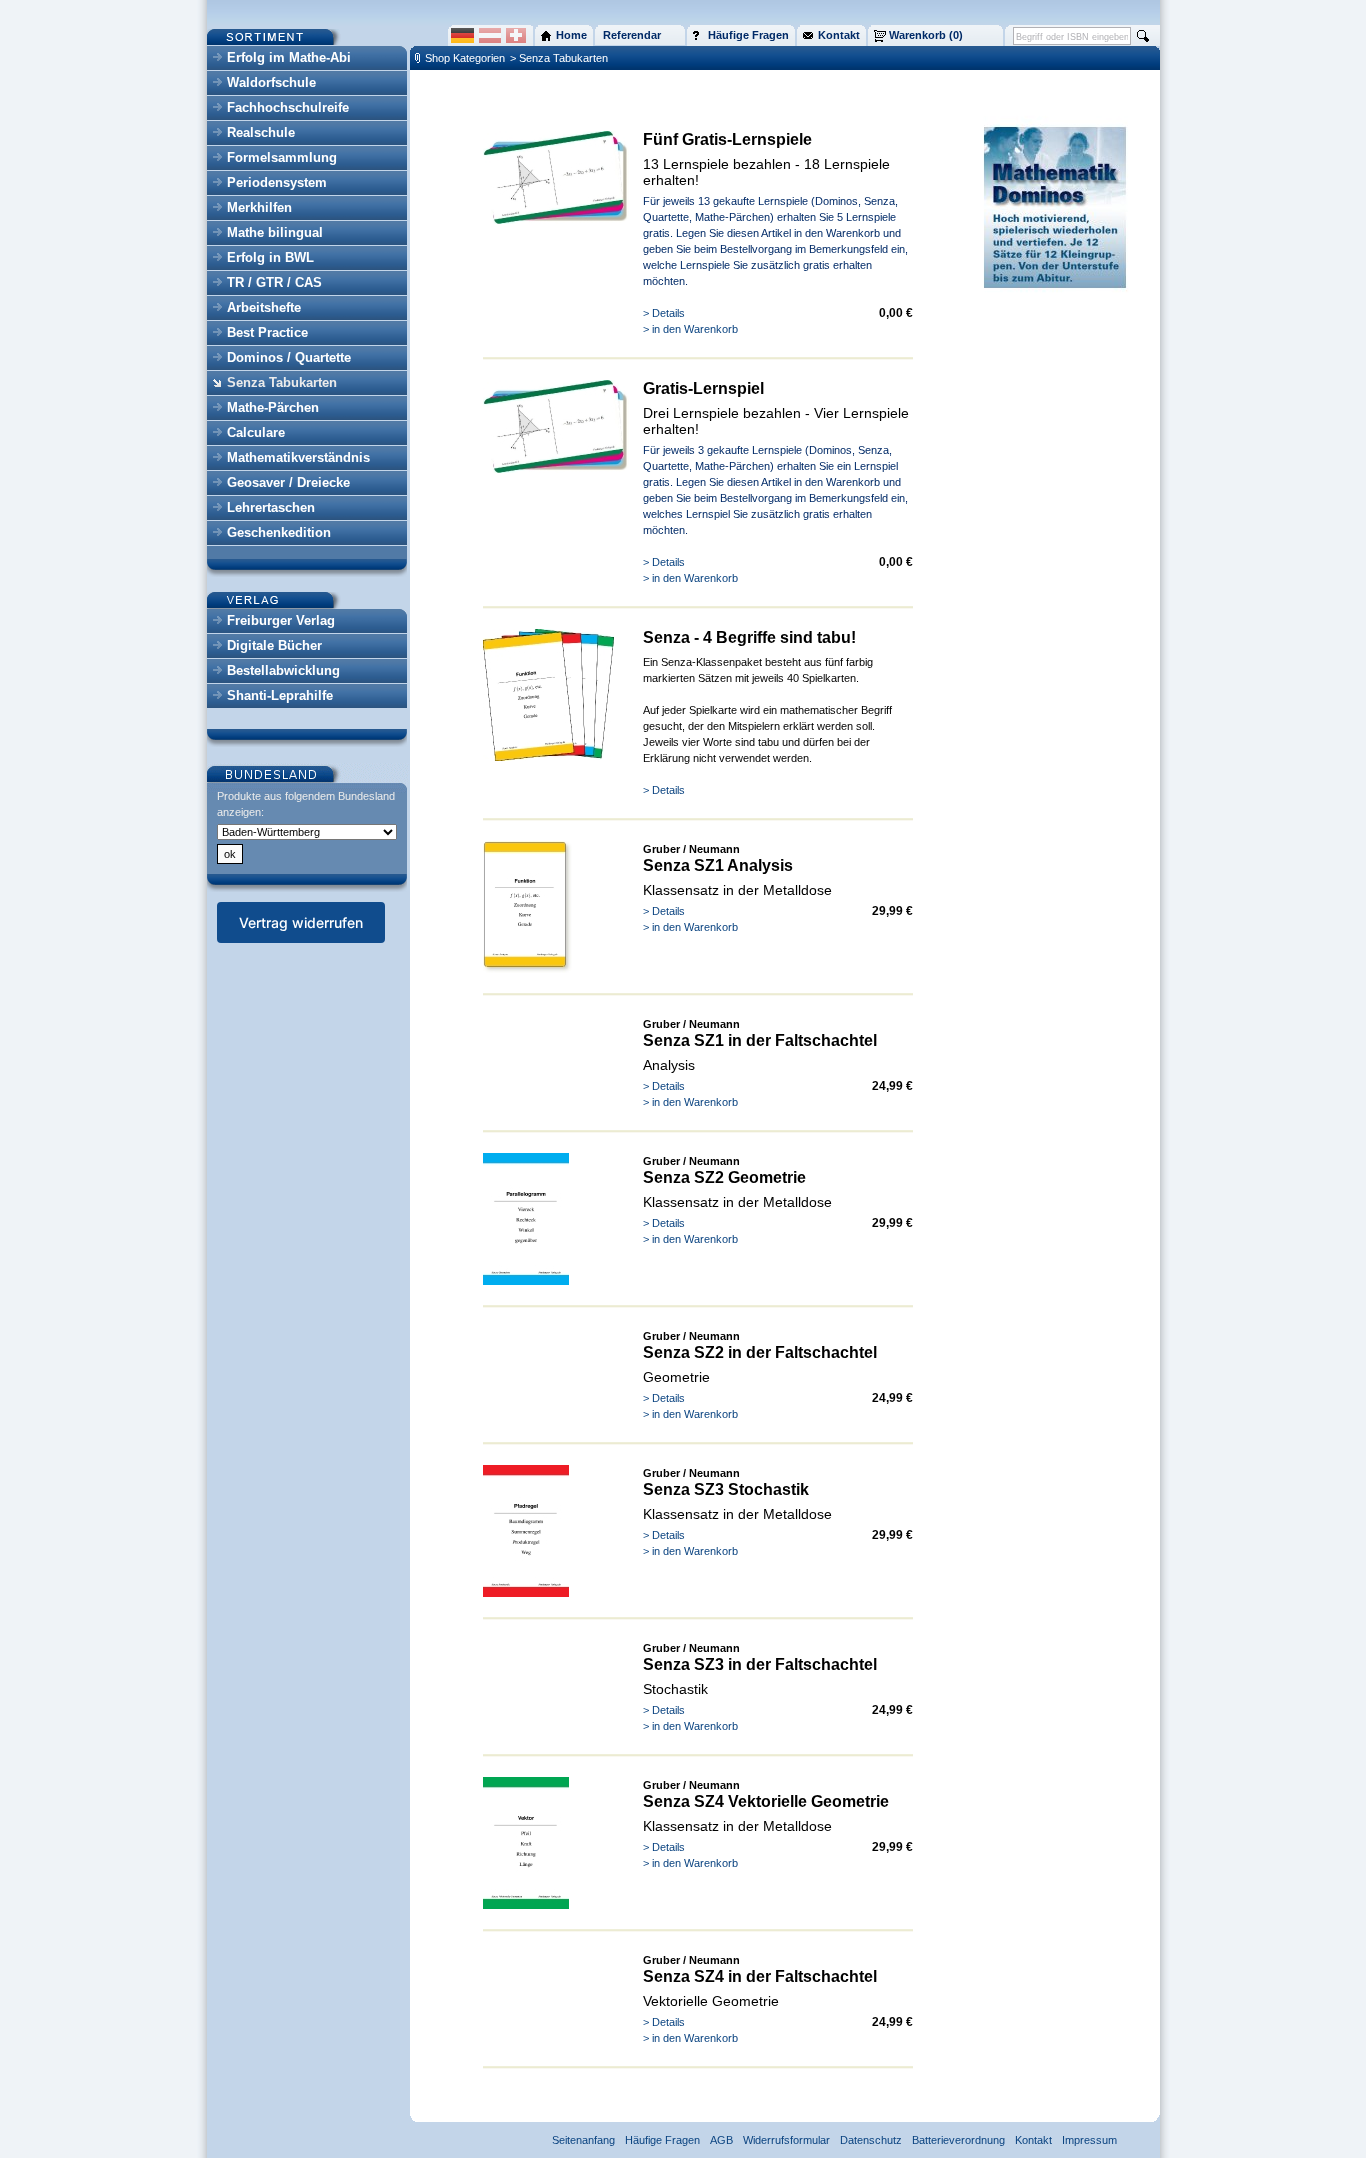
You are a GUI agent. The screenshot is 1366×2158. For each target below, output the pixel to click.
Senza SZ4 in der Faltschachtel (760, 1976)
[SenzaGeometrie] (526, 1281)
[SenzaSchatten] (527, 969)
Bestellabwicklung (283, 670)
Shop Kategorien (465, 58)
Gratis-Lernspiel (703, 388)
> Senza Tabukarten (559, 58)
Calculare (256, 432)
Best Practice (267, 332)
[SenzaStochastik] (526, 1593)
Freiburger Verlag (281, 620)
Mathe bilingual (275, 232)
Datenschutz (871, 2140)
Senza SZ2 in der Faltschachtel (760, 1352)
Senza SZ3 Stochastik (726, 1489)
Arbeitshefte (264, 307)
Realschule (261, 132)
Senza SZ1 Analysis (718, 865)
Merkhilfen (259, 207)
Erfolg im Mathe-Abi (289, 57)
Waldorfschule (271, 82)
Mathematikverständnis (298, 457)
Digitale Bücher (274, 645)
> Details (664, 313)
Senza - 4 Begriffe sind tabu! (749, 637)
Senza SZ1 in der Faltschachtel (760, 1040)
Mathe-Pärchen (273, 407)
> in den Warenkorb (690, 329)
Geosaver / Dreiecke (288, 482)
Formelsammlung (282, 157)
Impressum (1089, 2140)
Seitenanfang (583, 2140)
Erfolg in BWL (270, 257)
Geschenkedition (279, 532)
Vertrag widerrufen (301, 922)
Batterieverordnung (958, 2140)
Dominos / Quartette (289, 357)
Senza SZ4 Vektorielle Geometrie (766, 1801)
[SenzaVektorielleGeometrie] (526, 1905)
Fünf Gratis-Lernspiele (727, 139)
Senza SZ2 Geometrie (724, 1177)
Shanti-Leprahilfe (280, 695)
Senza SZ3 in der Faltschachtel (760, 1664)
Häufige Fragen (662, 2140)
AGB (721, 2140)
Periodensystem (277, 182)
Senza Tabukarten (282, 382)
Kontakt (1033, 2140)
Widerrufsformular (786, 2140)
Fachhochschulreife (288, 107)
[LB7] (557, 220)
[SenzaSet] (548, 757)
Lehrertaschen (271, 507)
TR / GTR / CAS (274, 282)
